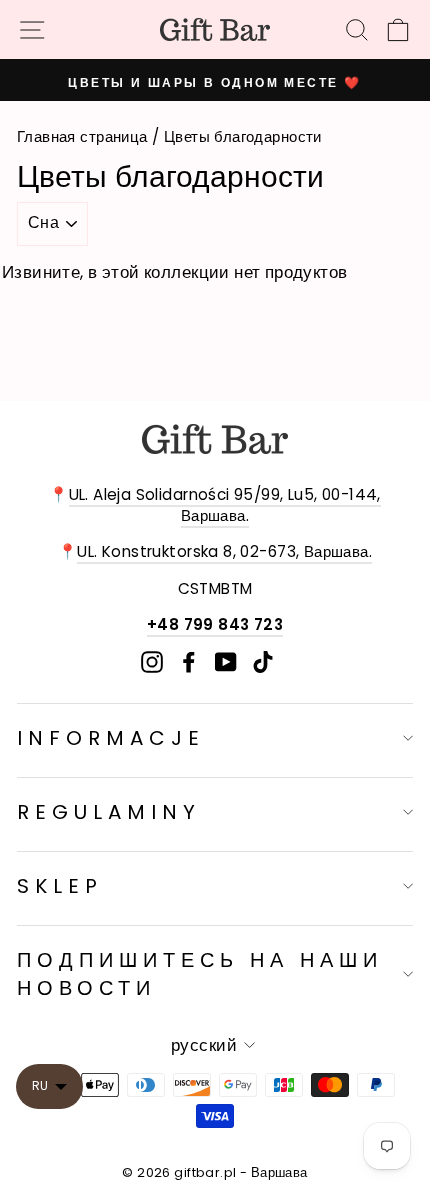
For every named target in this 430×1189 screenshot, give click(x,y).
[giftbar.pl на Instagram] (152, 662)
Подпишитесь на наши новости (200, 974)
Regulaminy (109, 812)
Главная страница (82, 136)
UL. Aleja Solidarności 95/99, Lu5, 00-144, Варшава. (225, 505)
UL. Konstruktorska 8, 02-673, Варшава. (224, 551)
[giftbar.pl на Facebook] (189, 662)
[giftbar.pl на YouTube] (226, 662)
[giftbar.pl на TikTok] (263, 662)
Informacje (111, 738)
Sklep (60, 886)
